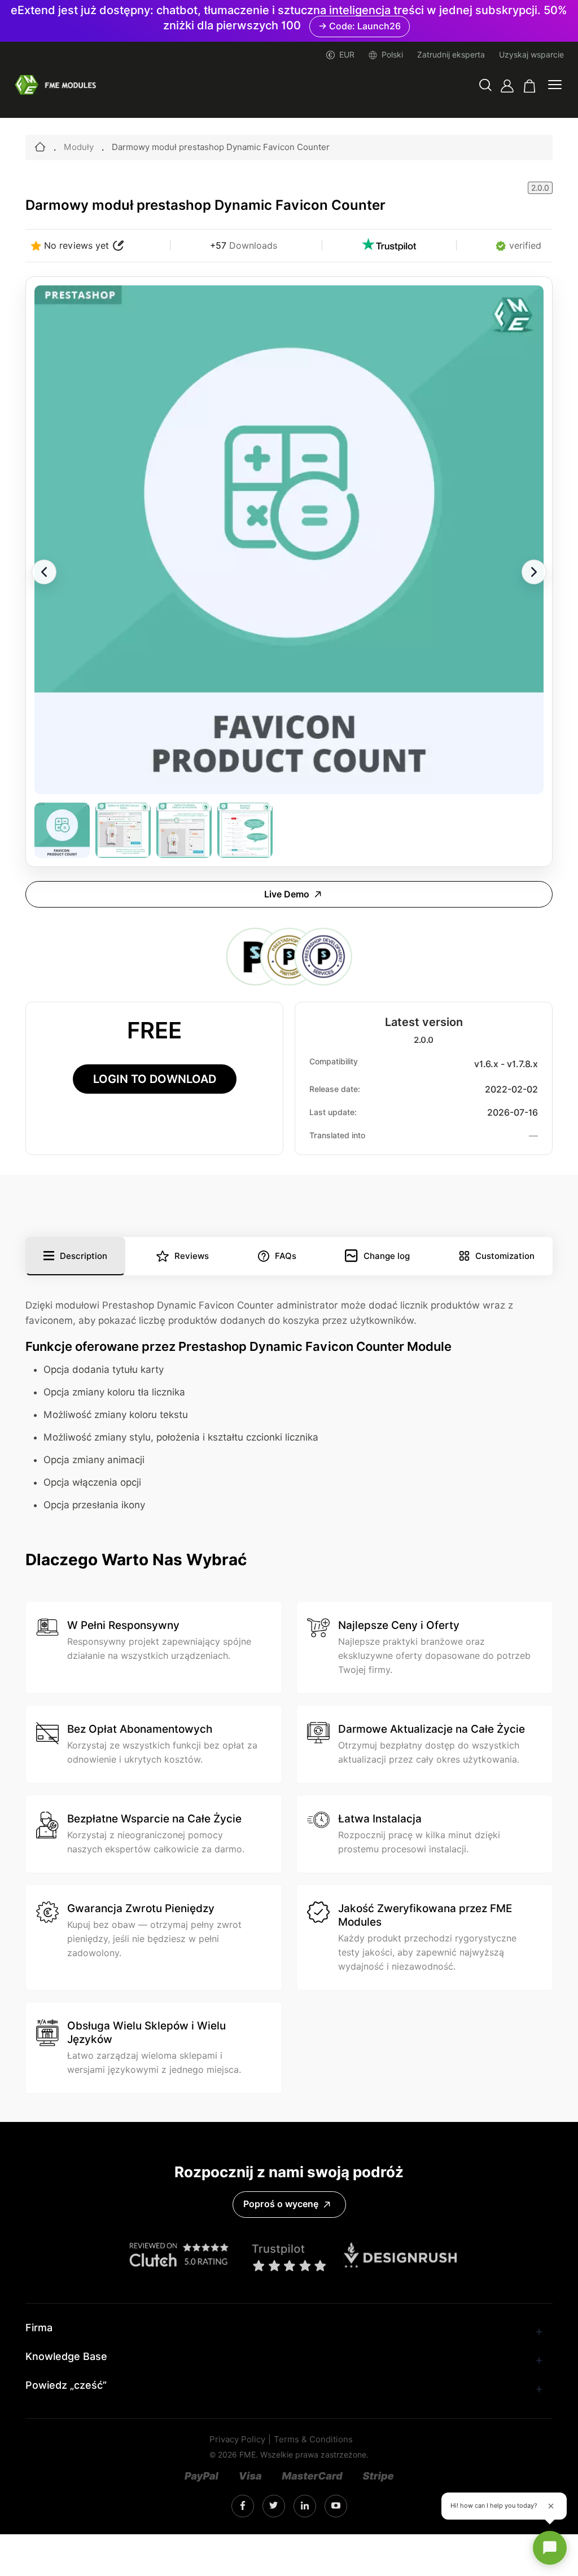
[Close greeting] (551, 2506)
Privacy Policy (237, 2440)
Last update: (333, 1112)
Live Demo (287, 894)
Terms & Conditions (313, 2440)
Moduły (79, 147)
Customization (505, 1256)
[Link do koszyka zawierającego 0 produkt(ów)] (530, 86)
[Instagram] (243, 2506)
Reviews (192, 1256)
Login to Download (155, 1079)
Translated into (337, 1135)
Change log (387, 1256)
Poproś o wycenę (281, 2204)
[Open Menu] (555, 86)
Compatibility (334, 1062)
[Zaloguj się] (507, 86)
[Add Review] (119, 246)
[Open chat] (550, 2548)
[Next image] (534, 572)
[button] (485, 86)
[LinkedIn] (273, 2506)
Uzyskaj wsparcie (531, 55)
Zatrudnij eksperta (451, 55)
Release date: (335, 1089)
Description (84, 1256)
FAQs (286, 1256)
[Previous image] (44, 572)
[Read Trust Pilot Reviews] (389, 246)
